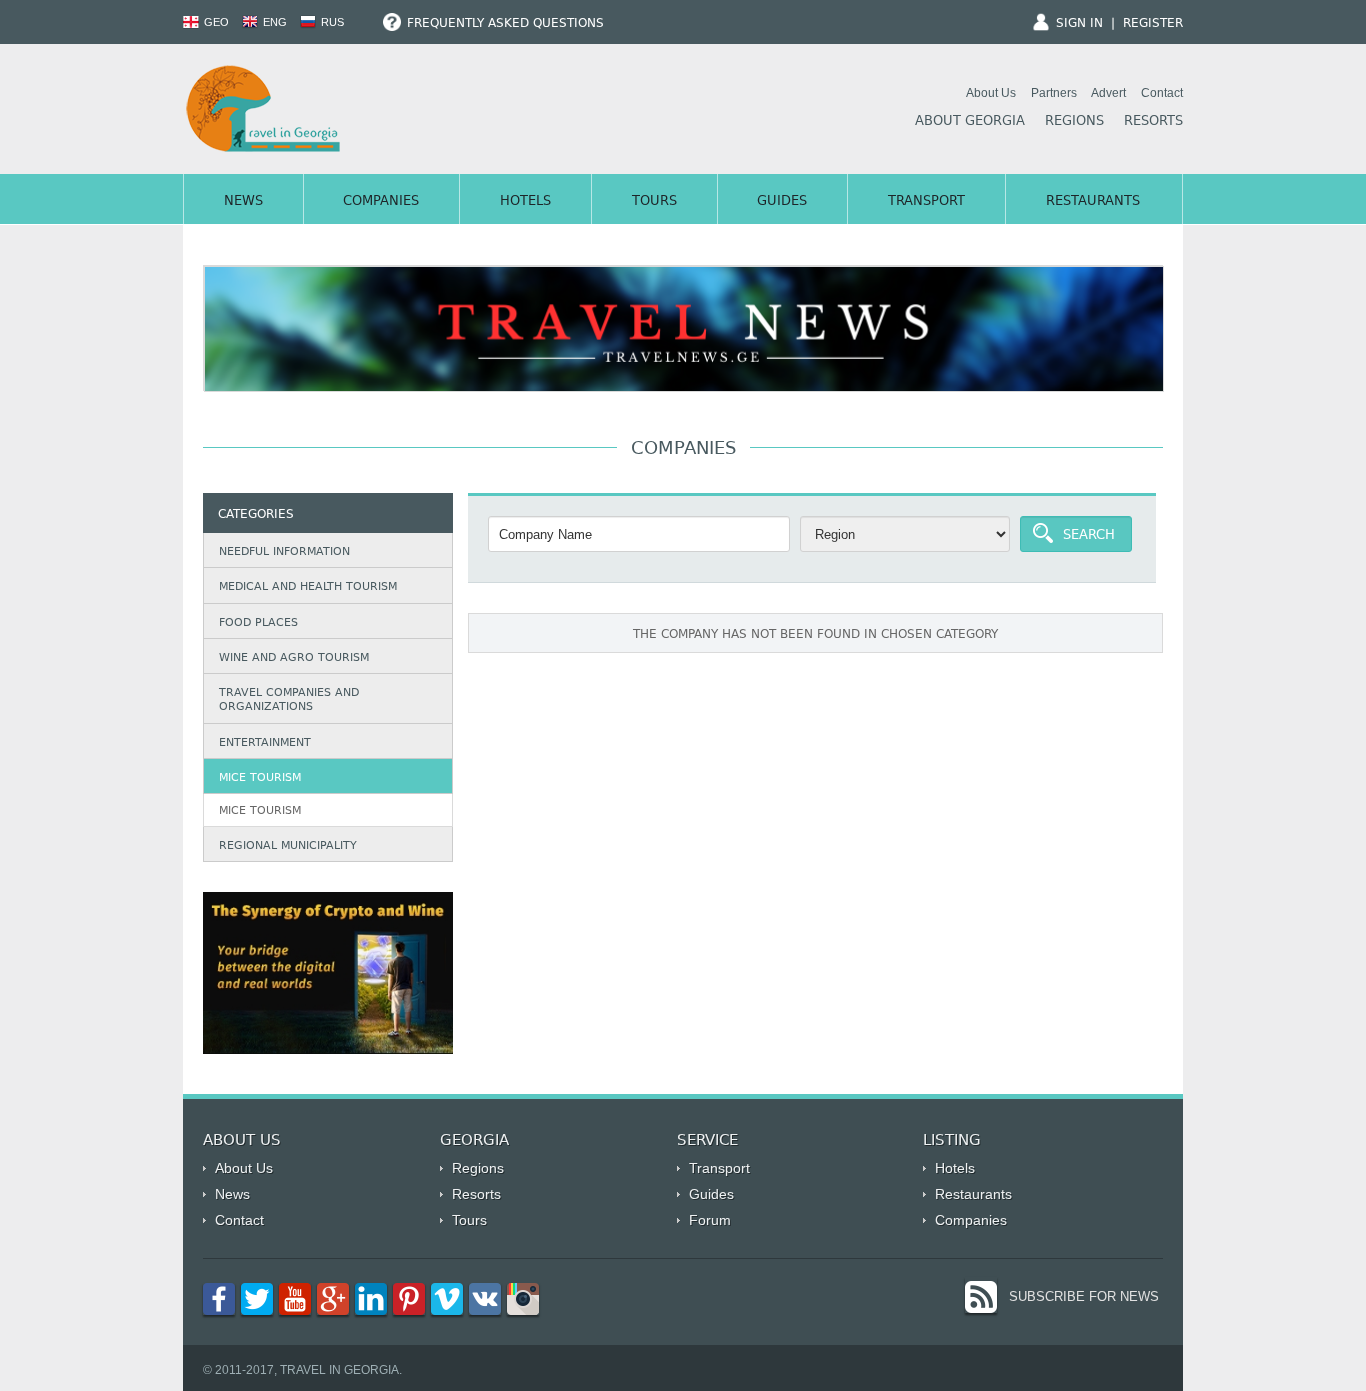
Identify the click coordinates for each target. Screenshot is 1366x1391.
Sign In (1079, 24)
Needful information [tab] (284, 552)
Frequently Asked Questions (503, 24)
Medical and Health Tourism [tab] (308, 587)
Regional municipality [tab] (288, 846)
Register (1153, 24)
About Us (991, 93)
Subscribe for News (1084, 1296)
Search (1089, 536)
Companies (381, 202)
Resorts (1153, 122)
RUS (331, 22)
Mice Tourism (260, 811)
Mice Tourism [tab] (260, 778)
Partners (1054, 93)
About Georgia (970, 122)
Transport (926, 202)
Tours (654, 202)
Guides (782, 202)
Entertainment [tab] (265, 743)
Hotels (525, 202)
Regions (1074, 122)
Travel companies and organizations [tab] (289, 700)
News (243, 202)
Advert (1108, 93)
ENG (273, 22)
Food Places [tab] (258, 623)
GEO (215, 22)
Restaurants (1093, 202)
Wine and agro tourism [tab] (294, 658)
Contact (1162, 93)
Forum (710, 1220)
